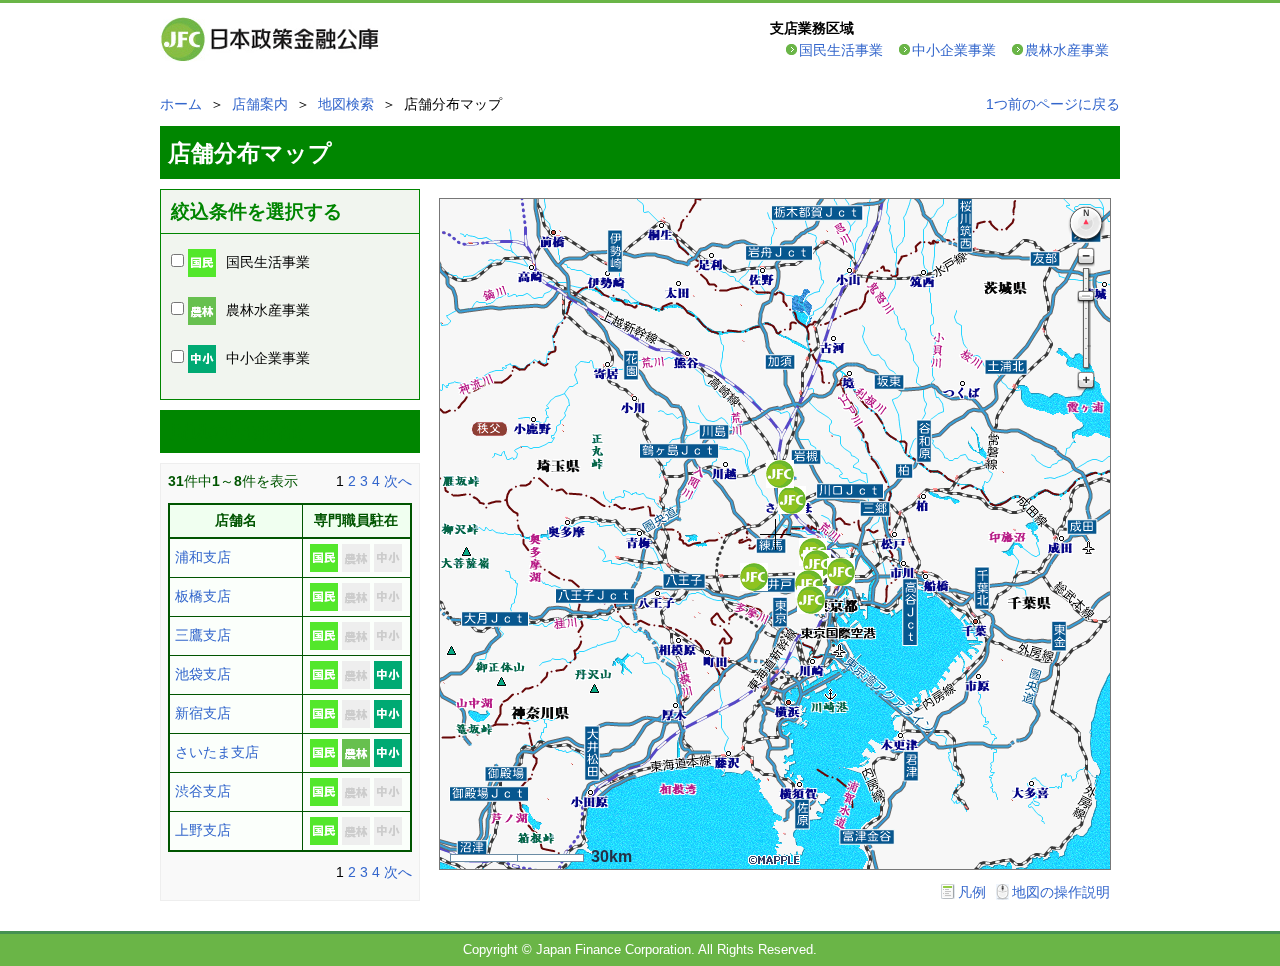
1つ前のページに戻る (1053, 104)
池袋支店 (203, 674)
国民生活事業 (841, 50)
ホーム (181, 104)
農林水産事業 (1067, 50)
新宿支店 (203, 713)
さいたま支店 (217, 752)
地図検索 (346, 104)
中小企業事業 (954, 50)
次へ (398, 481)
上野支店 (203, 830)
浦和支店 (203, 557)
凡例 (972, 892)
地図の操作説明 (1061, 892)
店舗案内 (260, 104)
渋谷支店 (203, 791)
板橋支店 (203, 596)
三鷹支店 (203, 635)
